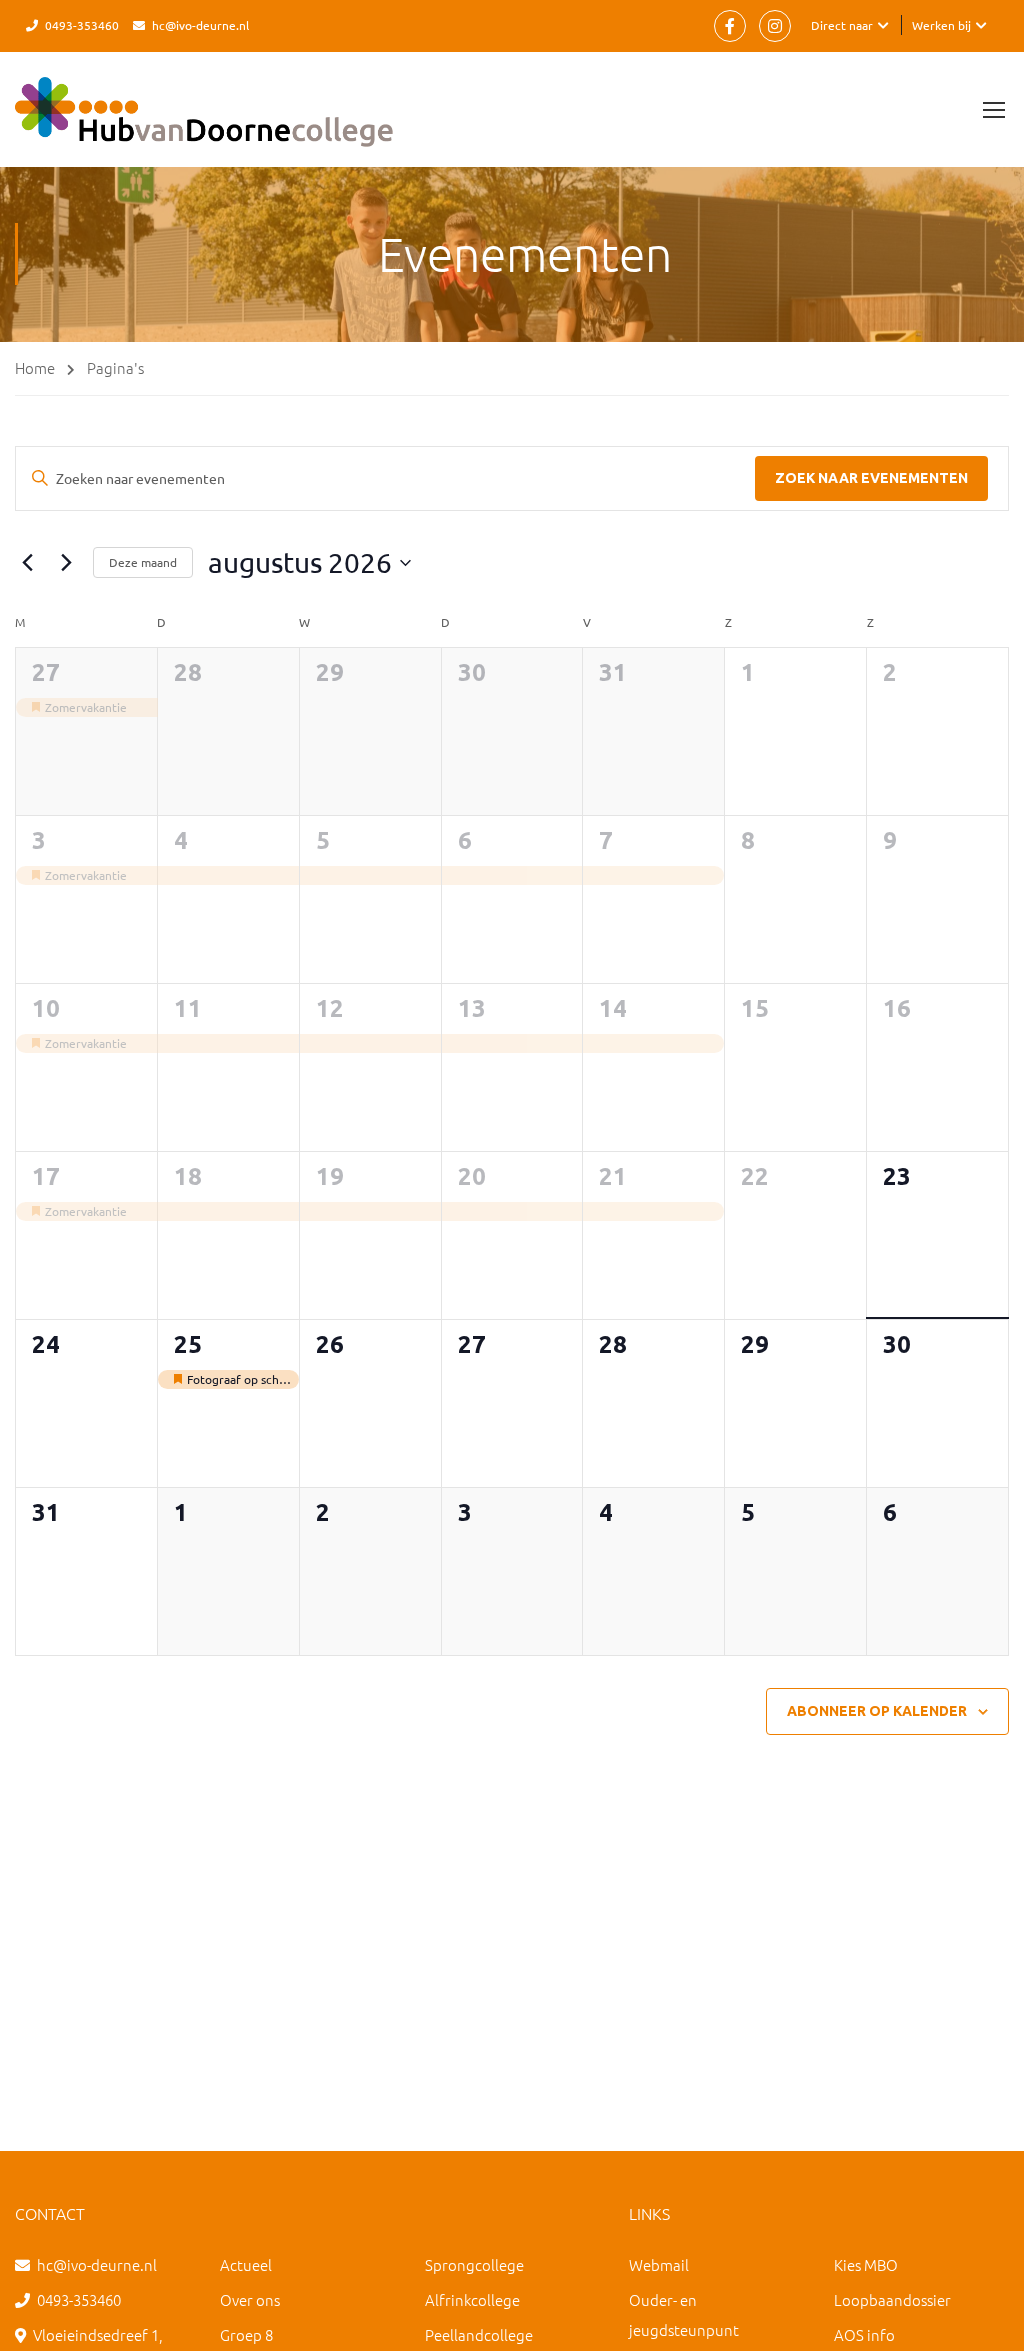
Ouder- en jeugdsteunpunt (684, 2314)
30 (472, 672)
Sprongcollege (474, 2264)
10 (46, 1008)
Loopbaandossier (892, 2299)
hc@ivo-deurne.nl (200, 25)
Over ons (250, 2299)
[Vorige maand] (27, 563)
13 (472, 1008)
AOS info (864, 2334)
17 (46, 1176)
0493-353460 (82, 25)
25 (188, 1344)
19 (330, 1176)
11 (188, 1008)
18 (188, 1176)
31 (613, 672)
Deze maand (143, 562)
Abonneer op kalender (877, 1711)
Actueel (246, 2264)
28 (188, 672)
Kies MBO (866, 2264)
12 (330, 1008)
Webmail (659, 2264)
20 (472, 1176)
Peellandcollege (479, 2334)
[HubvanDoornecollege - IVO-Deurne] (204, 122)
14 (613, 1008)
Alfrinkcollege (472, 2299)
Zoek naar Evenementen (871, 478)
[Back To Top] (984, 2316)
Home (35, 367)
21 (613, 1176)
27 (46, 672)
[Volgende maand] (66, 563)
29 (330, 672)
